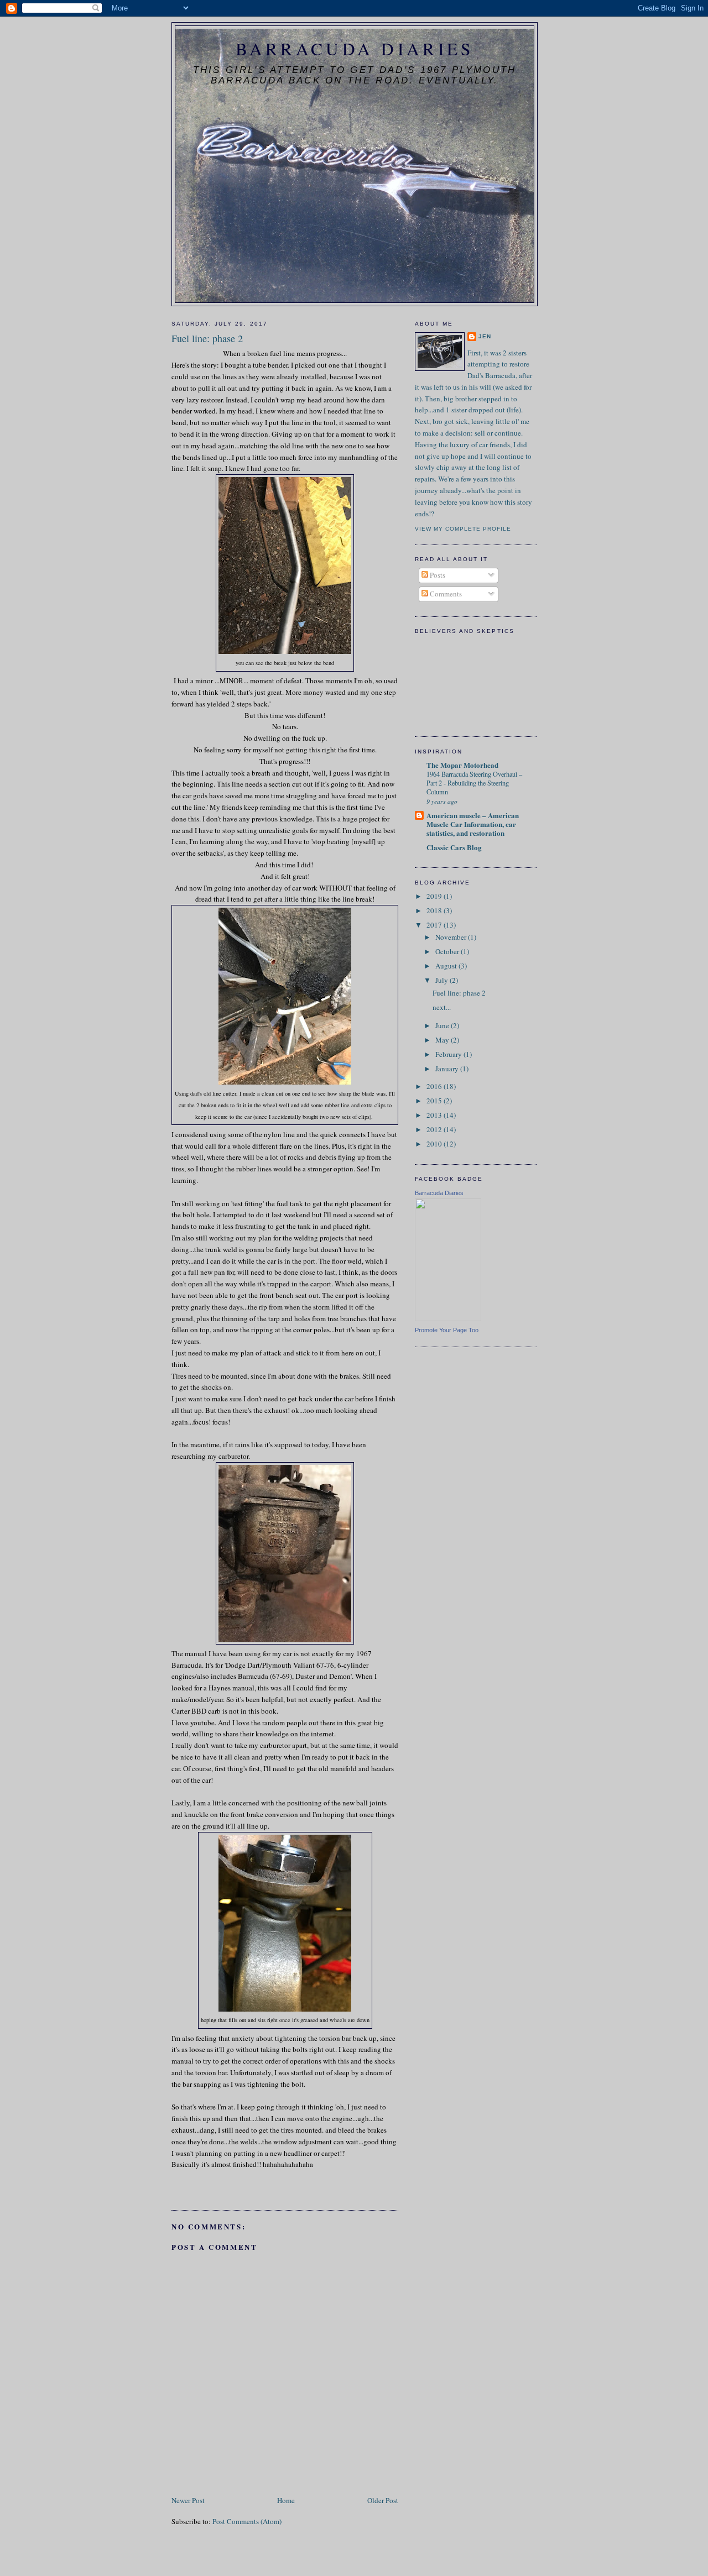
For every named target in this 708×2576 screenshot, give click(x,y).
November (452, 937)
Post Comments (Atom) (247, 2521)
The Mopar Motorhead (462, 765)
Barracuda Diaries (355, 49)
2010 (435, 1144)
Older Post (383, 2500)
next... (442, 1007)
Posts (437, 575)
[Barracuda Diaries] (448, 1318)
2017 (435, 925)
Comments (445, 594)
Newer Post (188, 2500)
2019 (435, 896)
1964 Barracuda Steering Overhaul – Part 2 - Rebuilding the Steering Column (474, 783)
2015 (435, 1101)
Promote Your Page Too (447, 1330)
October (448, 951)
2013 (435, 1115)
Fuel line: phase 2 (459, 993)
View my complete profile (463, 529)
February (449, 1054)
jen (485, 336)
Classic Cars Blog (454, 847)
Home (286, 2500)
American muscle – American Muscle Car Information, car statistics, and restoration (473, 824)
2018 (435, 910)
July (442, 980)
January (448, 1069)
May (443, 1040)
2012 (435, 1129)
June (443, 1025)
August (447, 966)
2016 (435, 1086)
